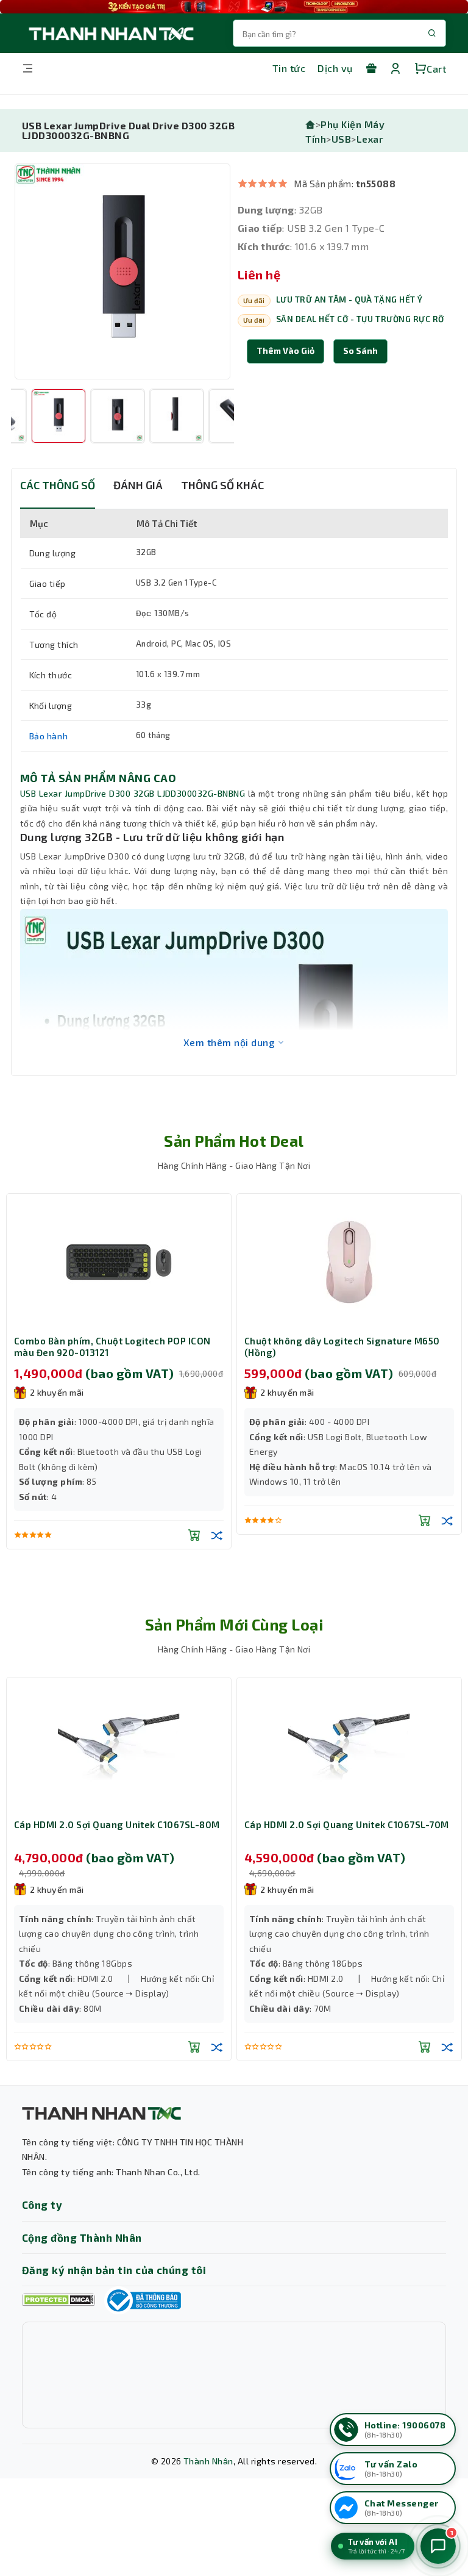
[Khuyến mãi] (371, 68)
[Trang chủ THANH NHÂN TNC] (110, 33)
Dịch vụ (335, 68)
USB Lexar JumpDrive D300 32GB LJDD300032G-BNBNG (133, 793)
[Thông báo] (143, 2300)
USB (341, 139)
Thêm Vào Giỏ (285, 350)
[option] (122, 271)
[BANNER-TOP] (234, 7)
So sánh (360, 350)
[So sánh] (217, 1520)
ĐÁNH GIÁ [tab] (138, 485)
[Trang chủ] (310, 124)
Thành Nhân (208, 2461)
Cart (436, 69)
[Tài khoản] (395, 68)
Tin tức (289, 68)
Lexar (370, 139)
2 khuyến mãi (57, 1392)
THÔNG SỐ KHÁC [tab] (222, 485)
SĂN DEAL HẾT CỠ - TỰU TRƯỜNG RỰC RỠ (360, 319)
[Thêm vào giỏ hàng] (194, 1520)
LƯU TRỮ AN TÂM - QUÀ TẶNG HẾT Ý (349, 300)
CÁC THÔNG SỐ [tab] (58, 485)
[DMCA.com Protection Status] (58, 2300)
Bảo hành (49, 736)
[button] (360, 351)
